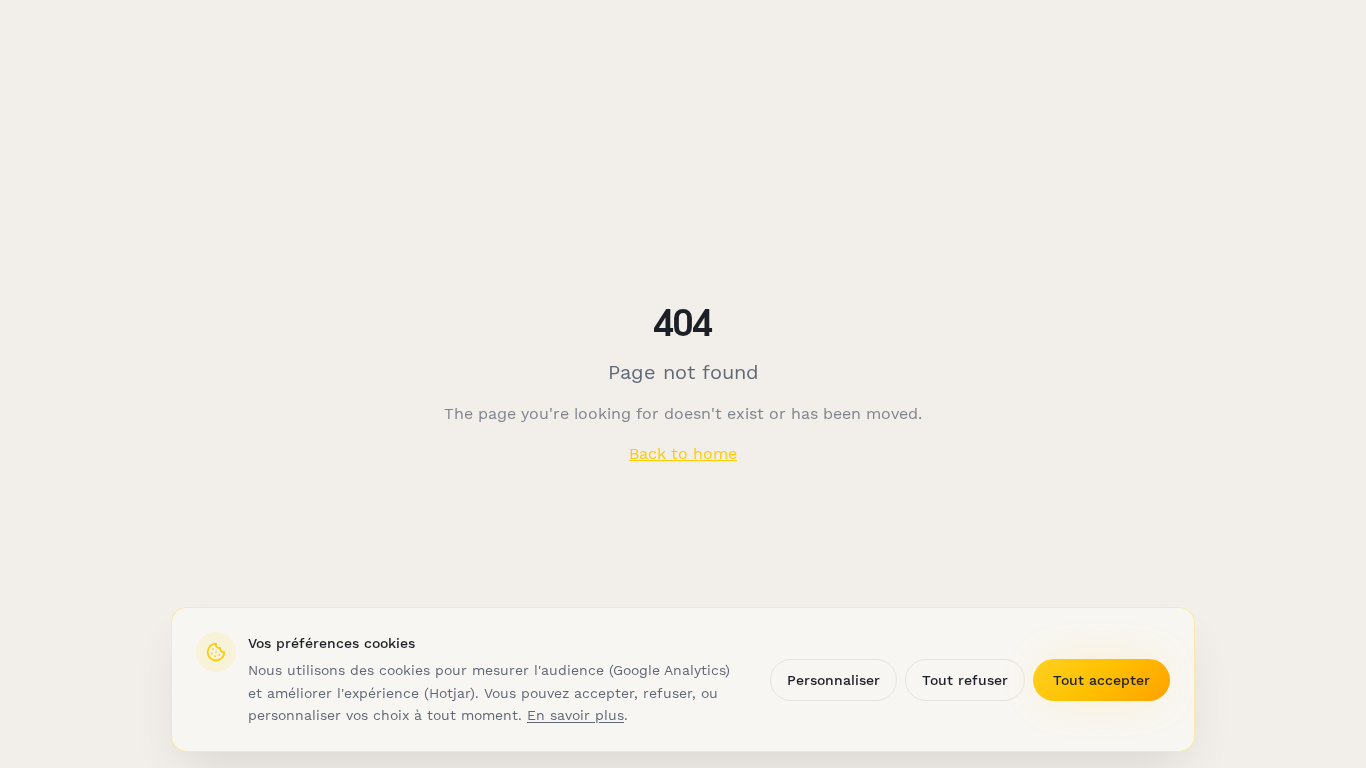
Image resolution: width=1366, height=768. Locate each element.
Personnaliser (833, 680)
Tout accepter (1101, 680)
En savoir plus (575, 715)
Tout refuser (965, 680)
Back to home (683, 453)
